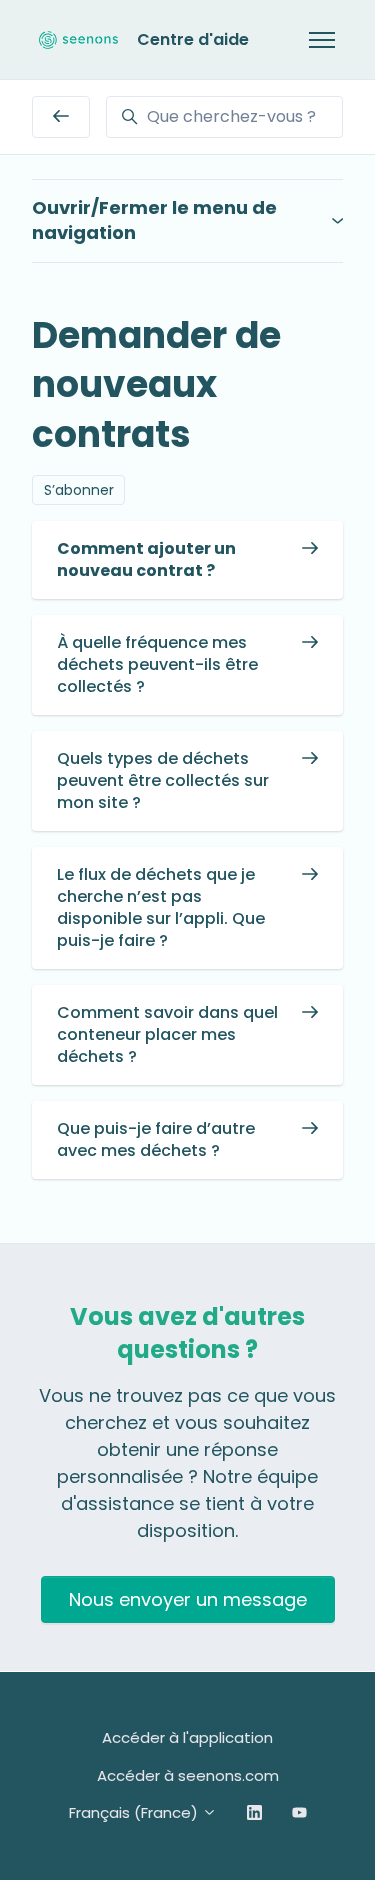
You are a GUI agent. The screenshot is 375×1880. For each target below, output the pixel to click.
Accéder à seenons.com (188, 1775)
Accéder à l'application (187, 1737)
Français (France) (135, 1812)
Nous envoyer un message (188, 1599)
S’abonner (79, 490)
